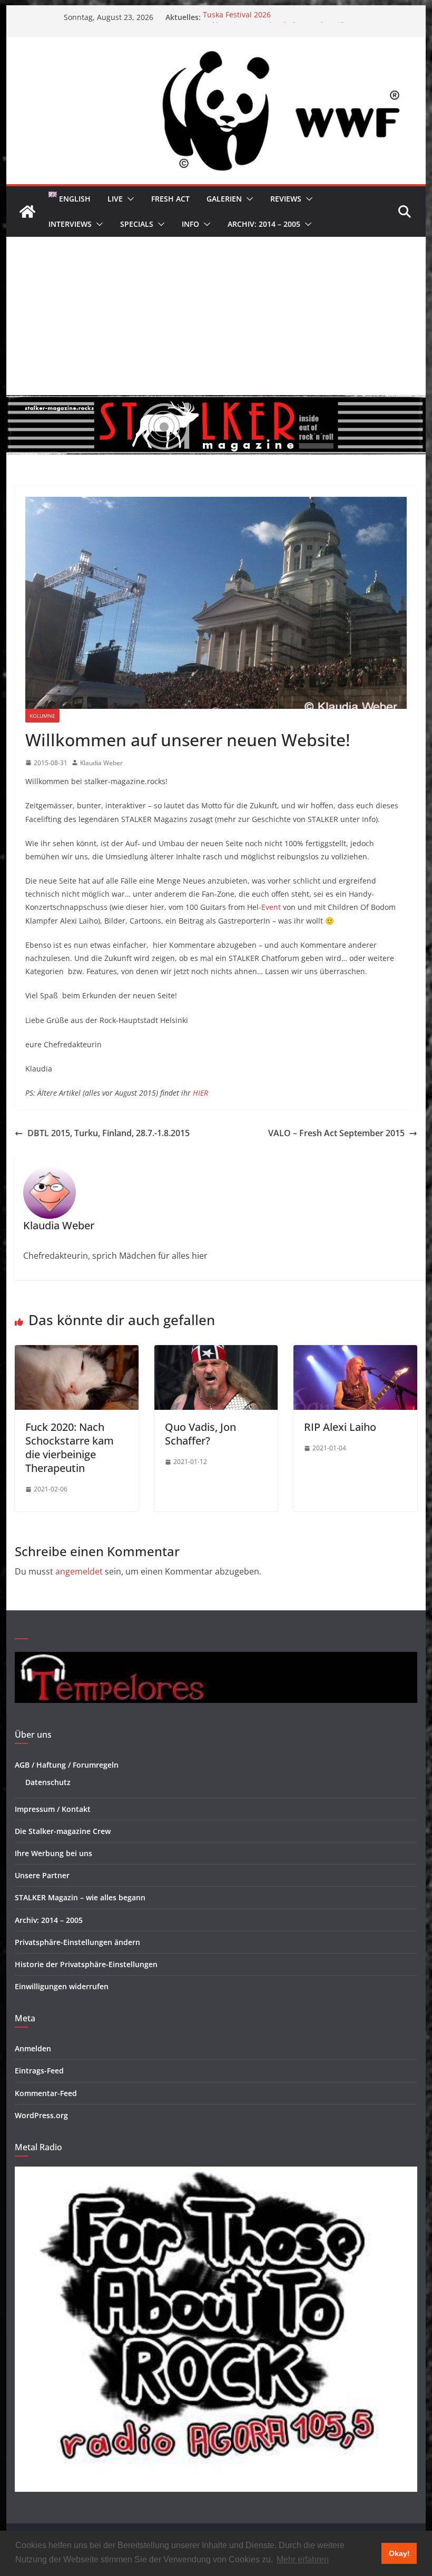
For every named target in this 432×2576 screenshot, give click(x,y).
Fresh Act (170, 199)
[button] (129, 199)
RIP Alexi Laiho (340, 1427)
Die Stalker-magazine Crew (63, 1831)
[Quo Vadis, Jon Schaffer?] (216, 1352)
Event (271, 907)
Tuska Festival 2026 (237, 17)
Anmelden (33, 2048)
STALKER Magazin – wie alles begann (80, 1897)
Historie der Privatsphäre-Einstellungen (86, 1964)
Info (190, 224)
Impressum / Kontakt (53, 1809)
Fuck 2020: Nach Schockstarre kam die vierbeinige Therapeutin (70, 1447)
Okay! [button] (399, 2553)
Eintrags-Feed (39, 2071)
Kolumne (42, 716)
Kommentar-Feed (46, 2093)
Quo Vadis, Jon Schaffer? (200, 1434)
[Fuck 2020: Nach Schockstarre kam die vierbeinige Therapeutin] (76, 1352)
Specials (137, 224)
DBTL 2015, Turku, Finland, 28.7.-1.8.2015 (109, 1133)
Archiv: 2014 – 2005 (264, 224)
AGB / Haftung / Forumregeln (67, 1765)
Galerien (224, 199)
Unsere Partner (42, 1875)
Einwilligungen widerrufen (62, 1986)
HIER (200, 1093)
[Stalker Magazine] (27, 212)
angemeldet (79, 1571)
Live (115, 199)
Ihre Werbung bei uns (53, 1853)
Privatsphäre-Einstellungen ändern (77, 1942)
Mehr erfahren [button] (303, 2559)
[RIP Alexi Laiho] (355, 1352)
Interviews (70, 224)
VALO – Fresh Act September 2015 (336, 1133)
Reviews (286, 199)
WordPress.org (41, 2115)
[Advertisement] (216, 316)
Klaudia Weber (101, 763)
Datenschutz (48, 1782)
